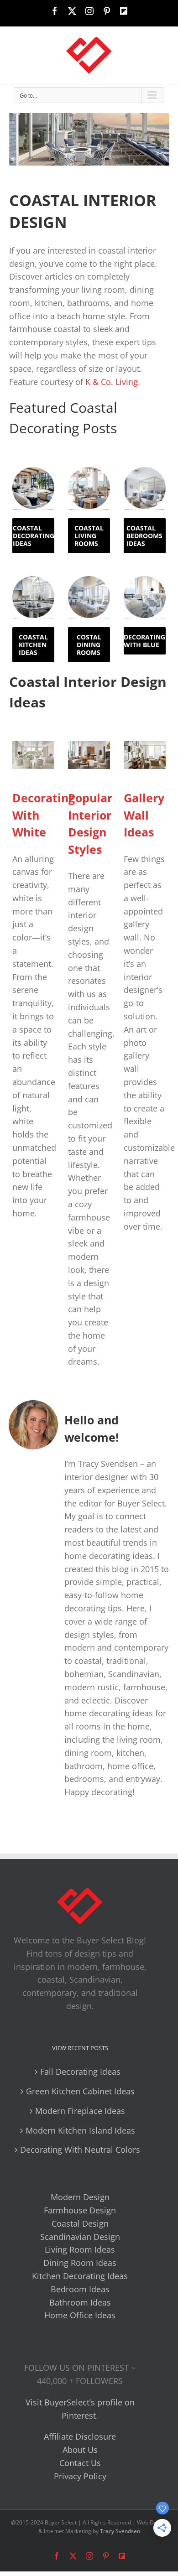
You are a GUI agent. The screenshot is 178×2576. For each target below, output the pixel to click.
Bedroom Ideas (80, 2289)
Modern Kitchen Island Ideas (80, 2130)
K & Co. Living (112, 382)
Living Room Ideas (80, 2249)
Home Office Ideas (80, 2315)
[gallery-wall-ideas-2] (145, 745)
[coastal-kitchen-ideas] (33, 580)
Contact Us (80, 2463)
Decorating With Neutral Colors (80, 2150)
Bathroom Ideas (80, 2302)
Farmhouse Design (80, 2210)
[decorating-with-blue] (145, 580)
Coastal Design (80, 2223)
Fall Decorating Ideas (80, 2072)
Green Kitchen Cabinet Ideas (80, 2091)
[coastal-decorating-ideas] (33, 471)
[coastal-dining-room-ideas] (89, 580)
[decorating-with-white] (33, 745)
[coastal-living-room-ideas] (89, 471)
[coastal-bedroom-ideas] (145, 471)
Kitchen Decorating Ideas (80, 2276)
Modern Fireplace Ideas (80, 2111)
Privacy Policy (80, 2476)
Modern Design (80, 2197)
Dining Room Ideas (80, 2263)
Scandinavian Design (80, 2237)
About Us (80, 2450)
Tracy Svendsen (120, 2531)
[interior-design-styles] (89, 745)
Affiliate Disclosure (80, 2436)
